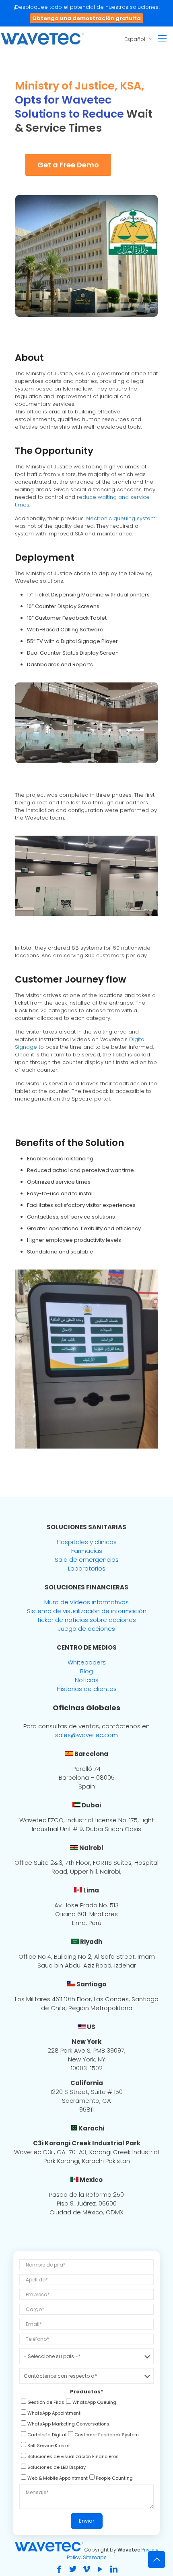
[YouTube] (100, 2569)
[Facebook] (59, 2569)
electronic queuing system (120, 518)
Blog (86, 1671)
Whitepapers (87, 1662)
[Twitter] (73, 2569)
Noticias (87, 1680)
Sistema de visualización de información (87, 1611)
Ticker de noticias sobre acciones (86, 1620)
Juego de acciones (86, 1629)
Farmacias (87, 1551)
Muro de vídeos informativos (86, 1602)
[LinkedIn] (114, 2569)
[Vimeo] (86, 2569)
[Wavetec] (42, 39)
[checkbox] (42, 2403)
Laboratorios (87, 1568)
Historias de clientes (87, 1689)
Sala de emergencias (87, 1560)
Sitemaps (95, 2557)
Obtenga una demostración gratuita (86, 18)
